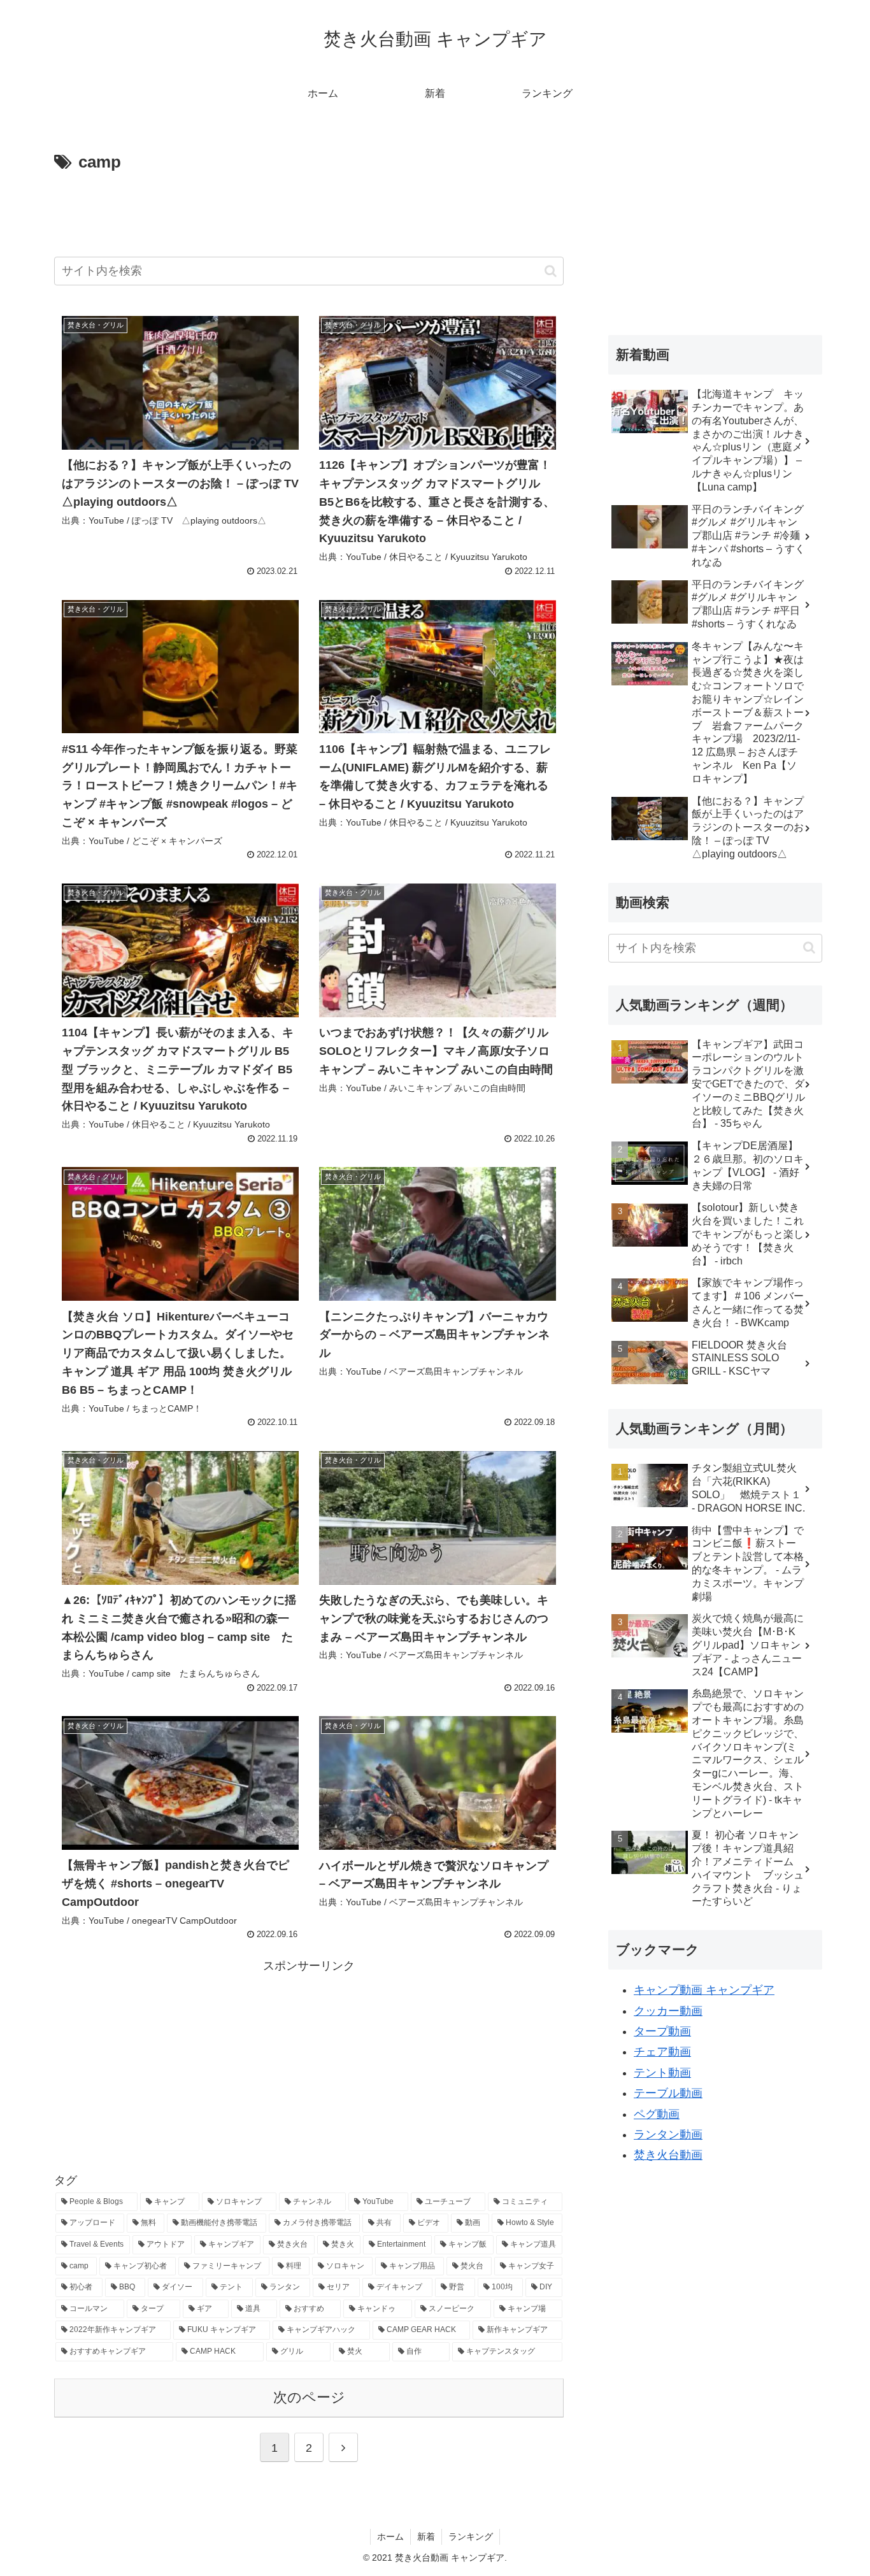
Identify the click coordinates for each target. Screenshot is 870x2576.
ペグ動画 (657, 2114)
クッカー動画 (668, 2011)
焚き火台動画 (668, 2155)
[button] (551, 271)
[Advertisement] (309, 212)
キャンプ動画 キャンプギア (704, 1990)
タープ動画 (662, 2031)
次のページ (309, 2397)
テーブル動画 (668, 2093)
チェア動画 (662, 2052)
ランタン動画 (668, 2135)
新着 (426, 2537)
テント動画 (662, 2073)
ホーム (390, 2537)
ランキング (471, 2537)
